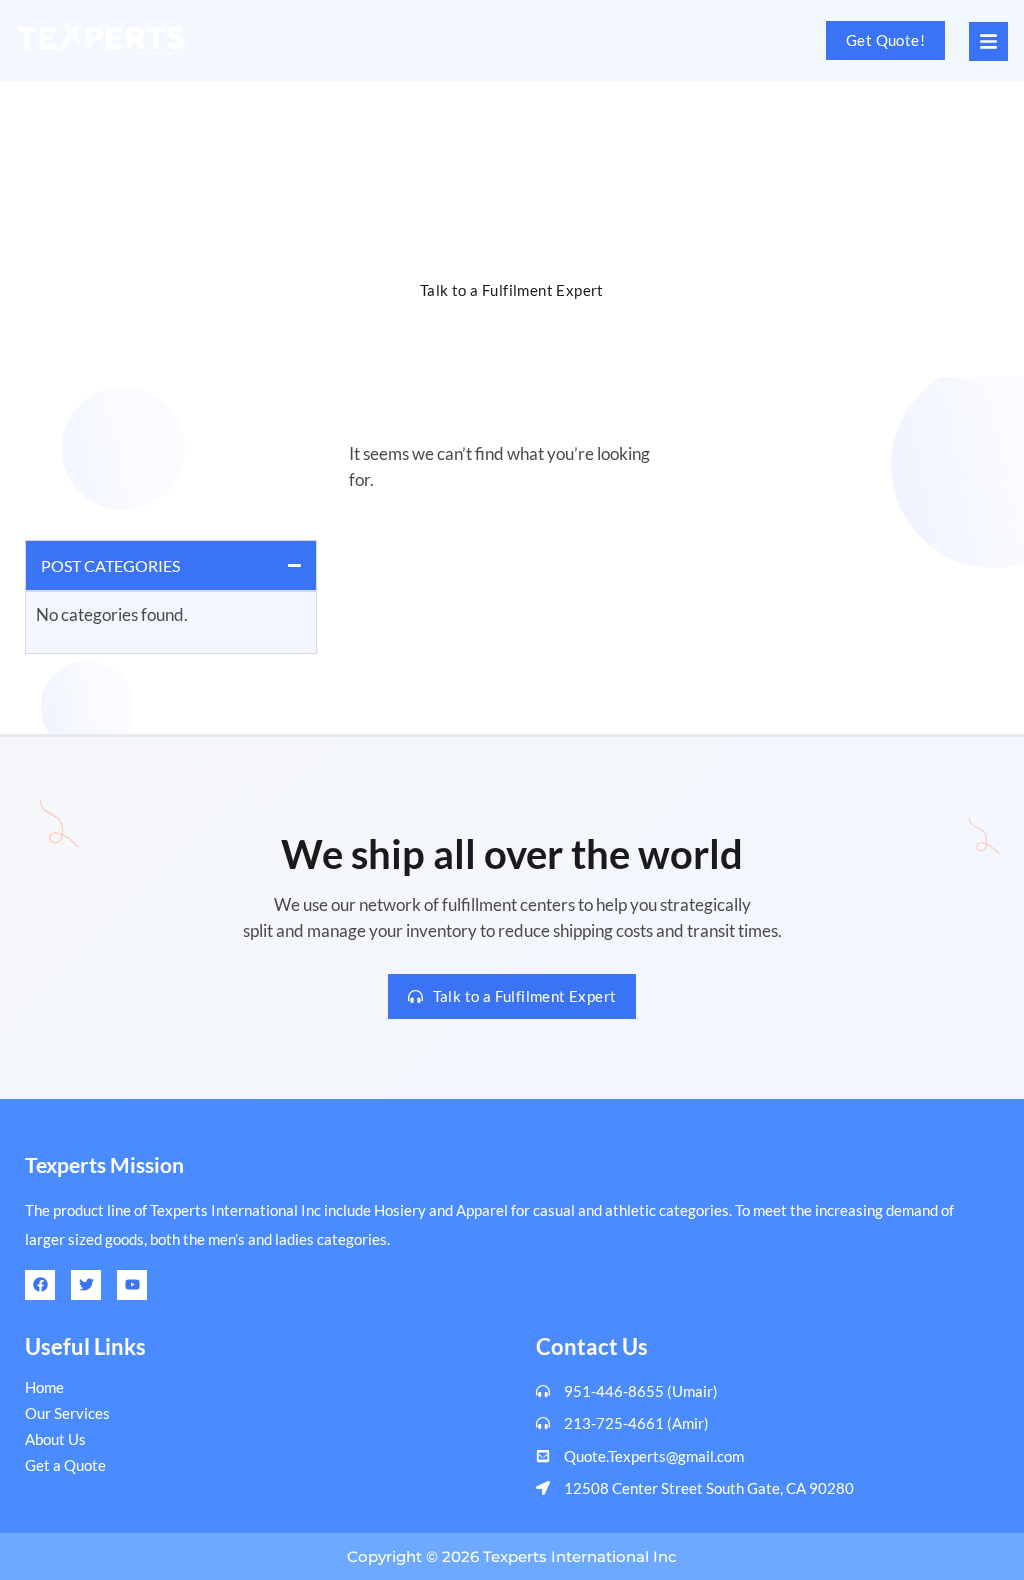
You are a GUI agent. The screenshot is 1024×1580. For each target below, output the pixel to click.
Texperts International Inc (580, 1556)
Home (414, 124)
